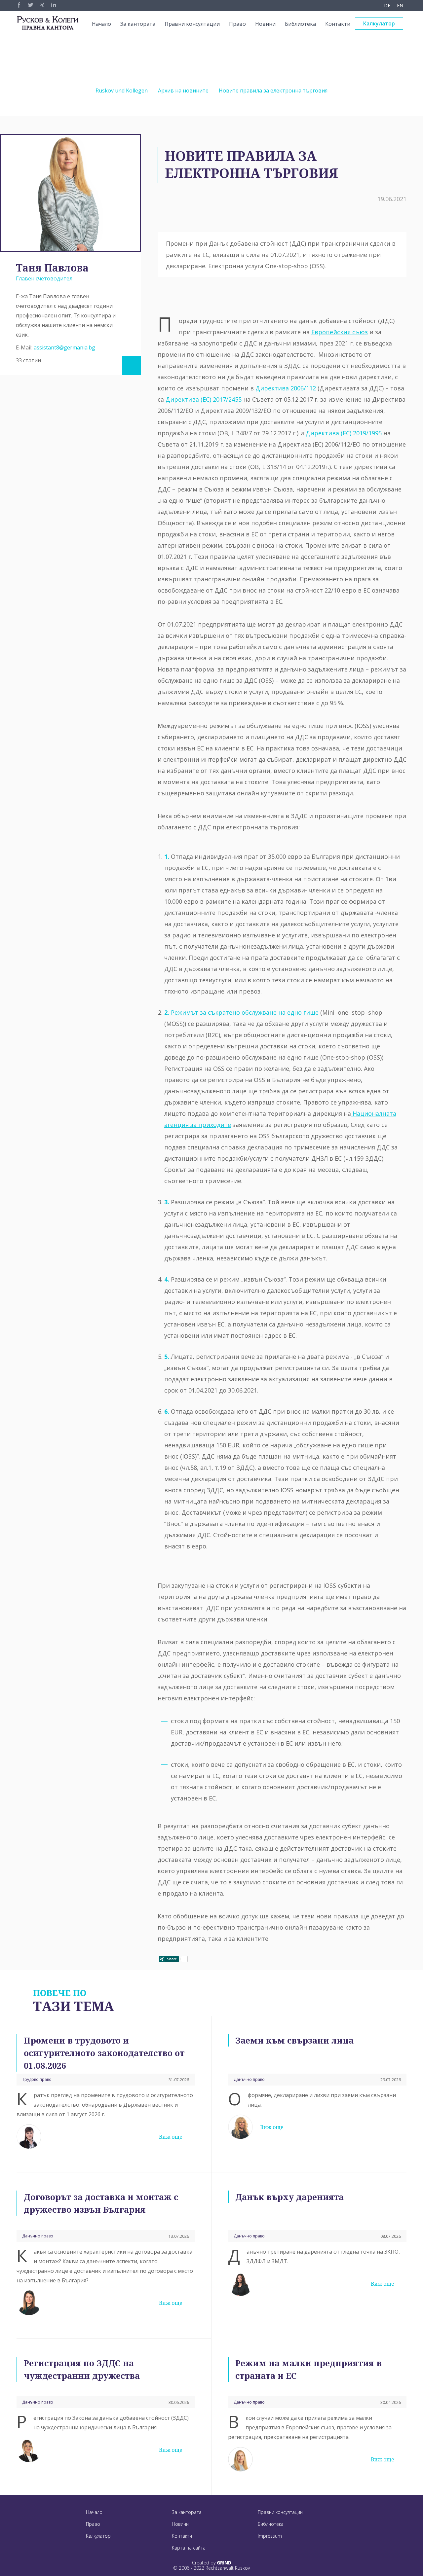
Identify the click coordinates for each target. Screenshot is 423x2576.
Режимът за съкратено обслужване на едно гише (245, 1012)
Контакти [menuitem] (338, 24)
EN (400, 5)
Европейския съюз (340, 332)
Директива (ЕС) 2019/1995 (344, 433)
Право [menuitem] (237, 24)
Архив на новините (183, 91)
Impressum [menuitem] (270, 2536)
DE (387, 5)
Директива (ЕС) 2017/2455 (204, 399)
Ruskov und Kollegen (122, 91)
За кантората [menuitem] (138, 24)
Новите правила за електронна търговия (273, 91)
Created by (212, 2563)
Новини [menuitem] (265, 24)
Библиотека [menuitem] (300, 24)
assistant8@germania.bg (64, 347)
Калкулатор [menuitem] (379, 23)
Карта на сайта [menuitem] (189, 2548)
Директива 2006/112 (286, 388)
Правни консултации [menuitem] (192, 24)
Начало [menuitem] (101, 24)
